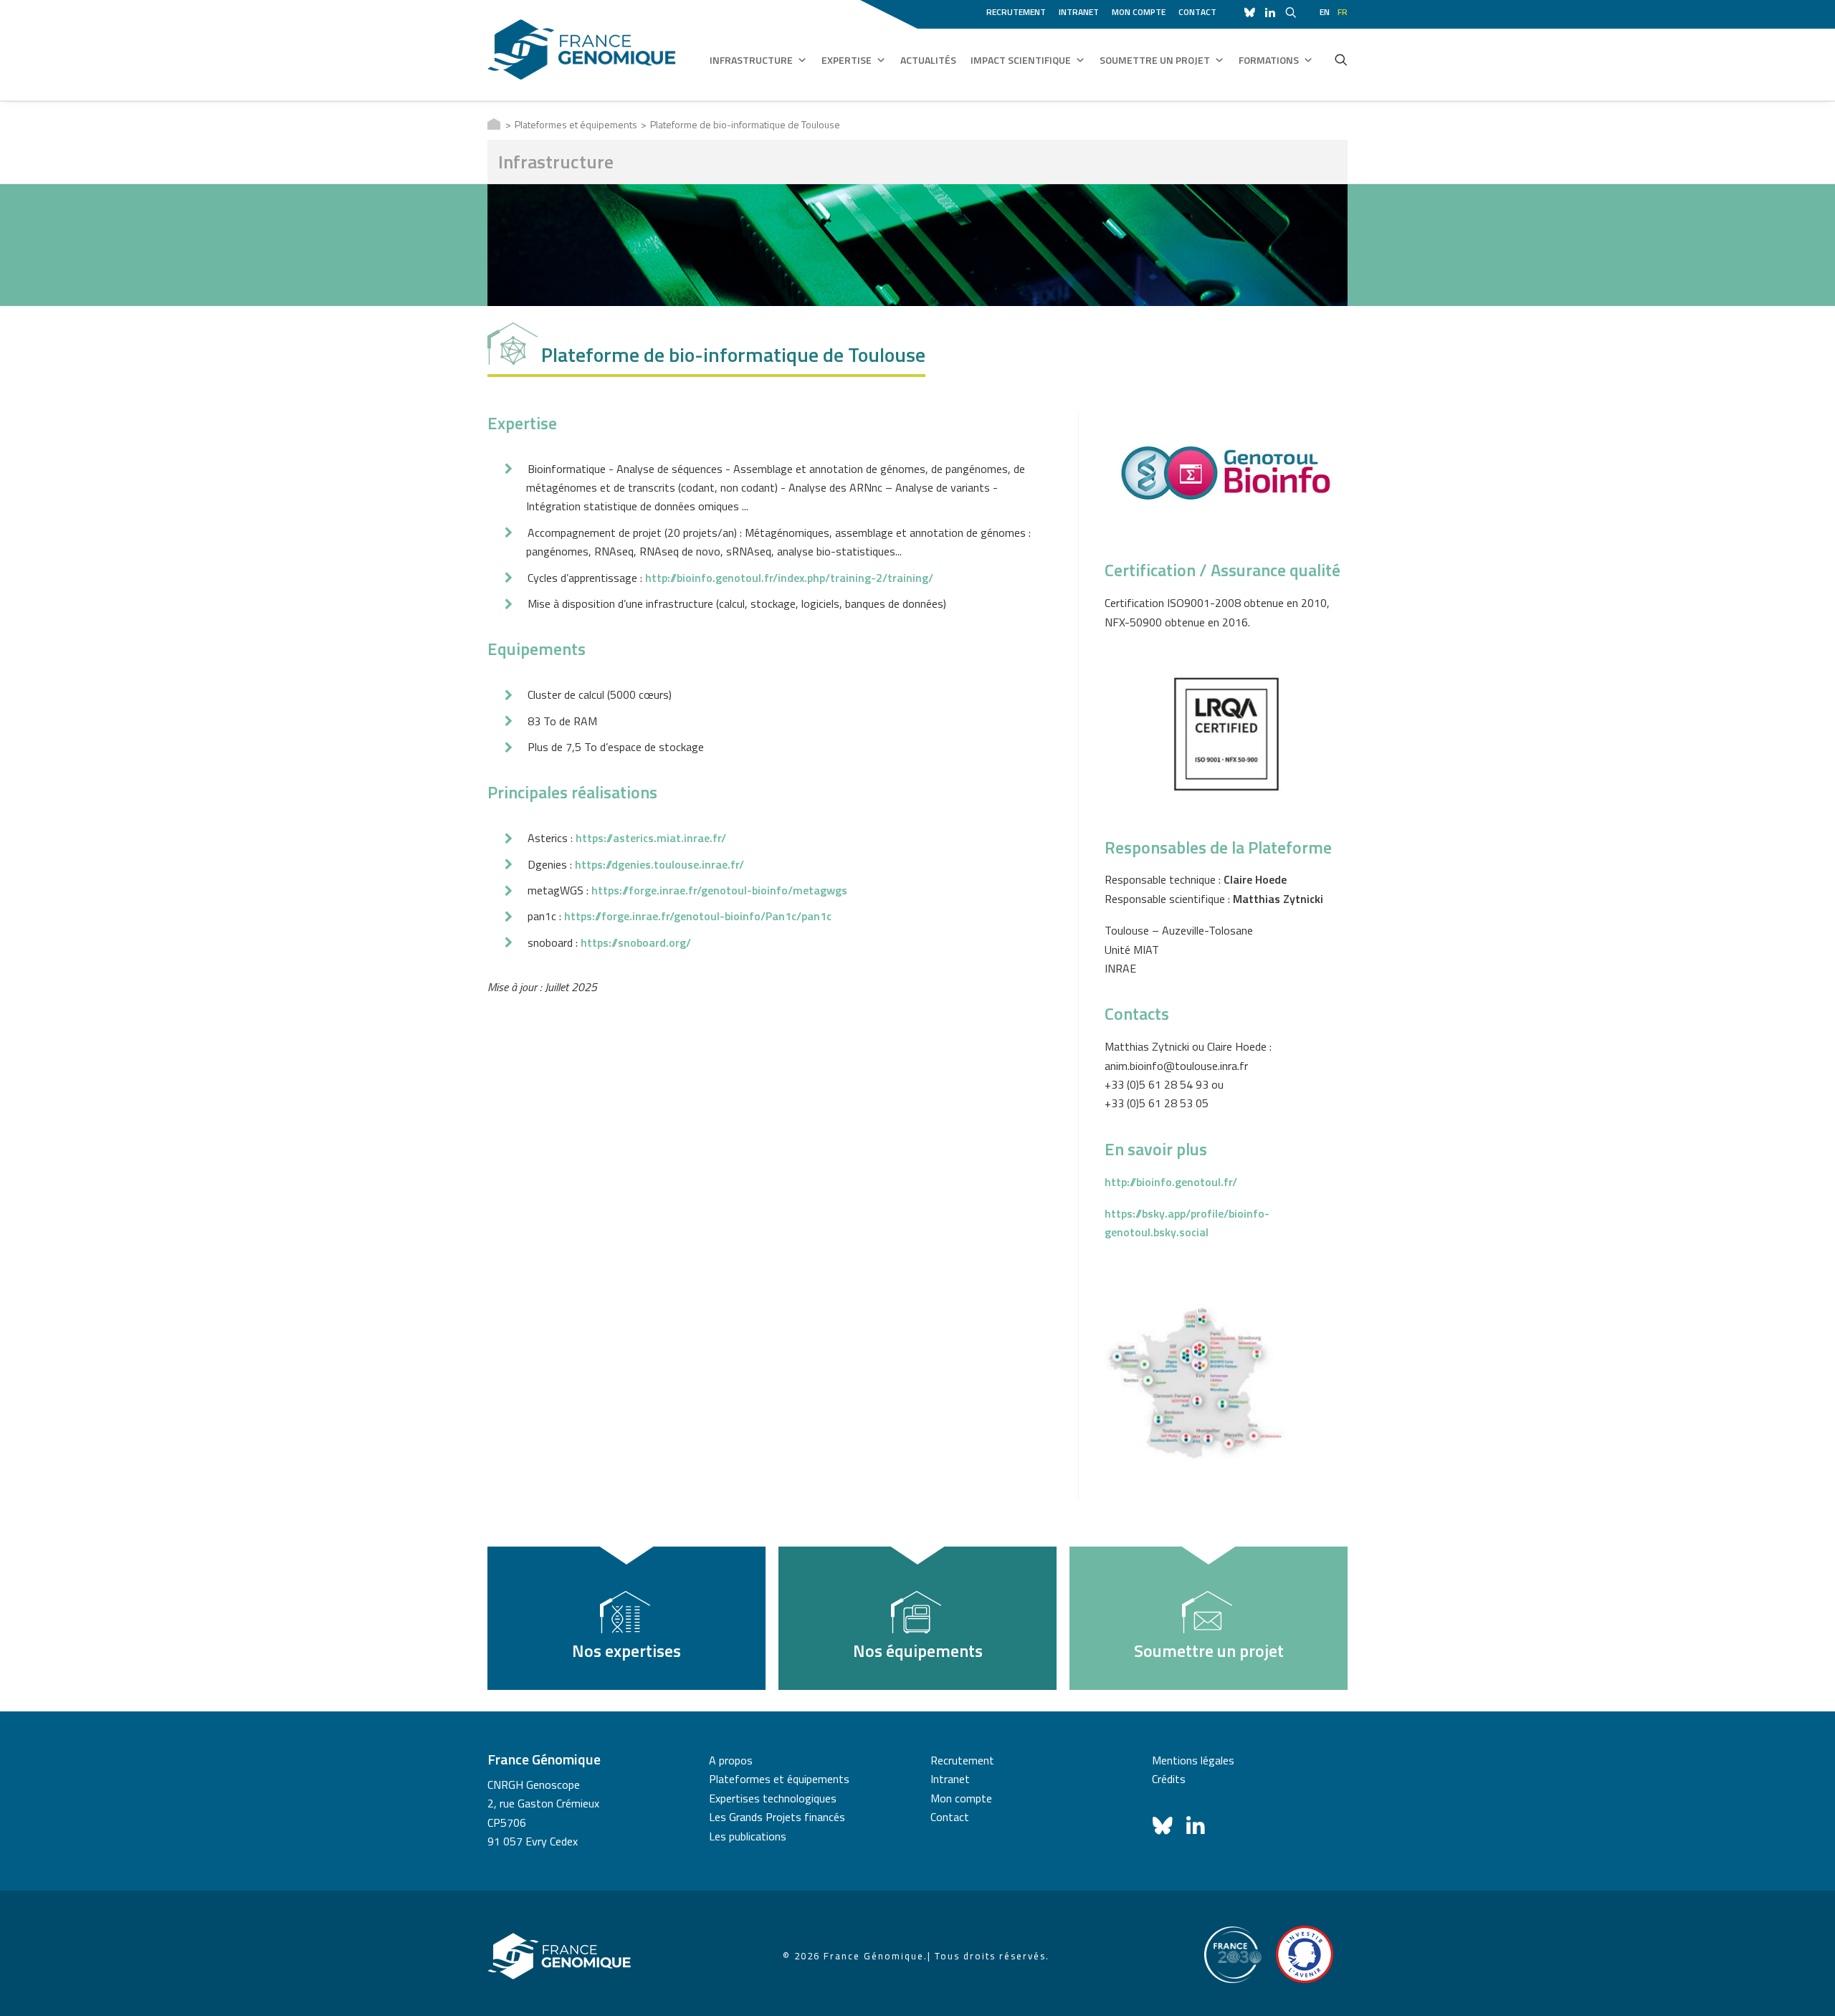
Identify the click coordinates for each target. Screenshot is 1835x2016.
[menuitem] (1019, 10)
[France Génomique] (582, 50)
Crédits (1169, 1779)
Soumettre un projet (1155, 60)
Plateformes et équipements (576, 124)
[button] (1341, 59)
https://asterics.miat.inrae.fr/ (651, 838)
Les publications (748, 1836)
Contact (1197, 12)
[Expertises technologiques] (626, 1618)
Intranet (1079, 12)
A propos (731, 1760)
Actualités (928, 60)
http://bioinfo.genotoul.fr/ (1171, 1182)
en (1325, 12)
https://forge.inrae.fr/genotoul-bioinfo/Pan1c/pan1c (698, 916)
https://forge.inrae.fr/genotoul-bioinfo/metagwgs (719, 890)
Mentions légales (1193, 1760)
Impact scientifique (1021, 60)
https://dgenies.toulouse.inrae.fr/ (659, 864)
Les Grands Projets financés (777, 1817)
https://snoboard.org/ (636, 942)
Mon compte (1139, 12)
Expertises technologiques (773, 1798)
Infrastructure (751, 60)
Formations (1269, 60)
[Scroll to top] (1807, 1987)
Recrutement (1016, 12)
